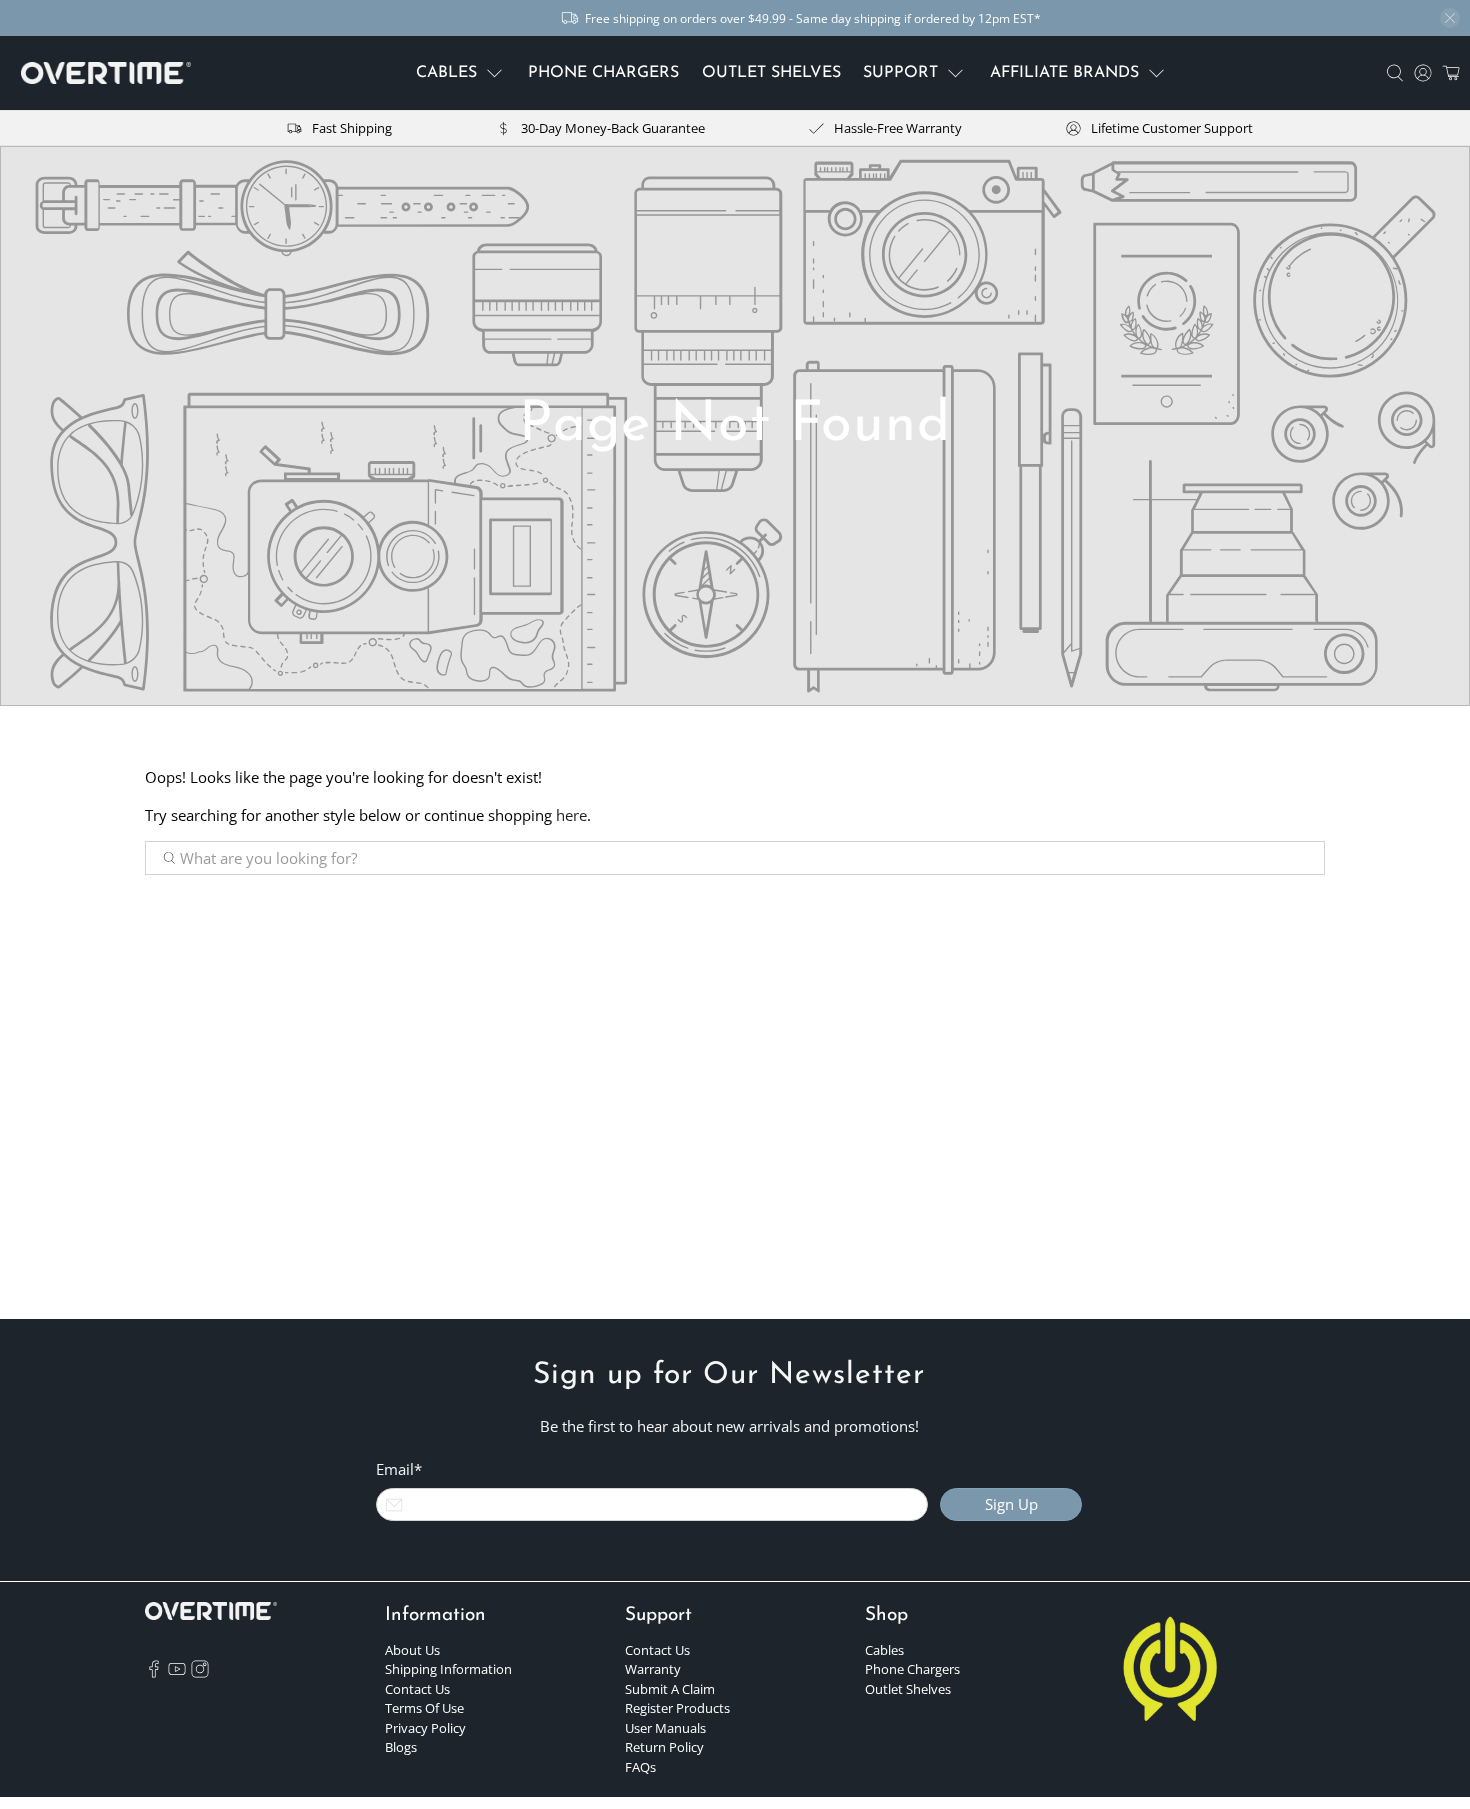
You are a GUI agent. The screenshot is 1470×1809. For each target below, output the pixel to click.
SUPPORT (900, 73)
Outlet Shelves (908, 1689)
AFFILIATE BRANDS (1064, 73)
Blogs (401, 1747)
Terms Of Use (424, 1708)
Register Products (677, 1708)
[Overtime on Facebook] (154, 1673)
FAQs (640, 1767)
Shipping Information (448, 1669)
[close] (1450, 18)
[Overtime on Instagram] (200, 1673)
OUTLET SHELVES (771, 73)
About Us (412, 1650)
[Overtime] (106, 73)
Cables (884, 1650)
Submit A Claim (670, 1689)
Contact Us (417, 1689)
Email (399, 1469)
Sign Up (1011, 1504)
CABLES (446, 73)
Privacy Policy (425, 1728)
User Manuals (665, 1728)
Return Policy (664, 1747)
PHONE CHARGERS (603, 73)
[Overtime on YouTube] (177, 1673)
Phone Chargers (912, 1669)
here (571, 815)
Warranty (653, 1669)
